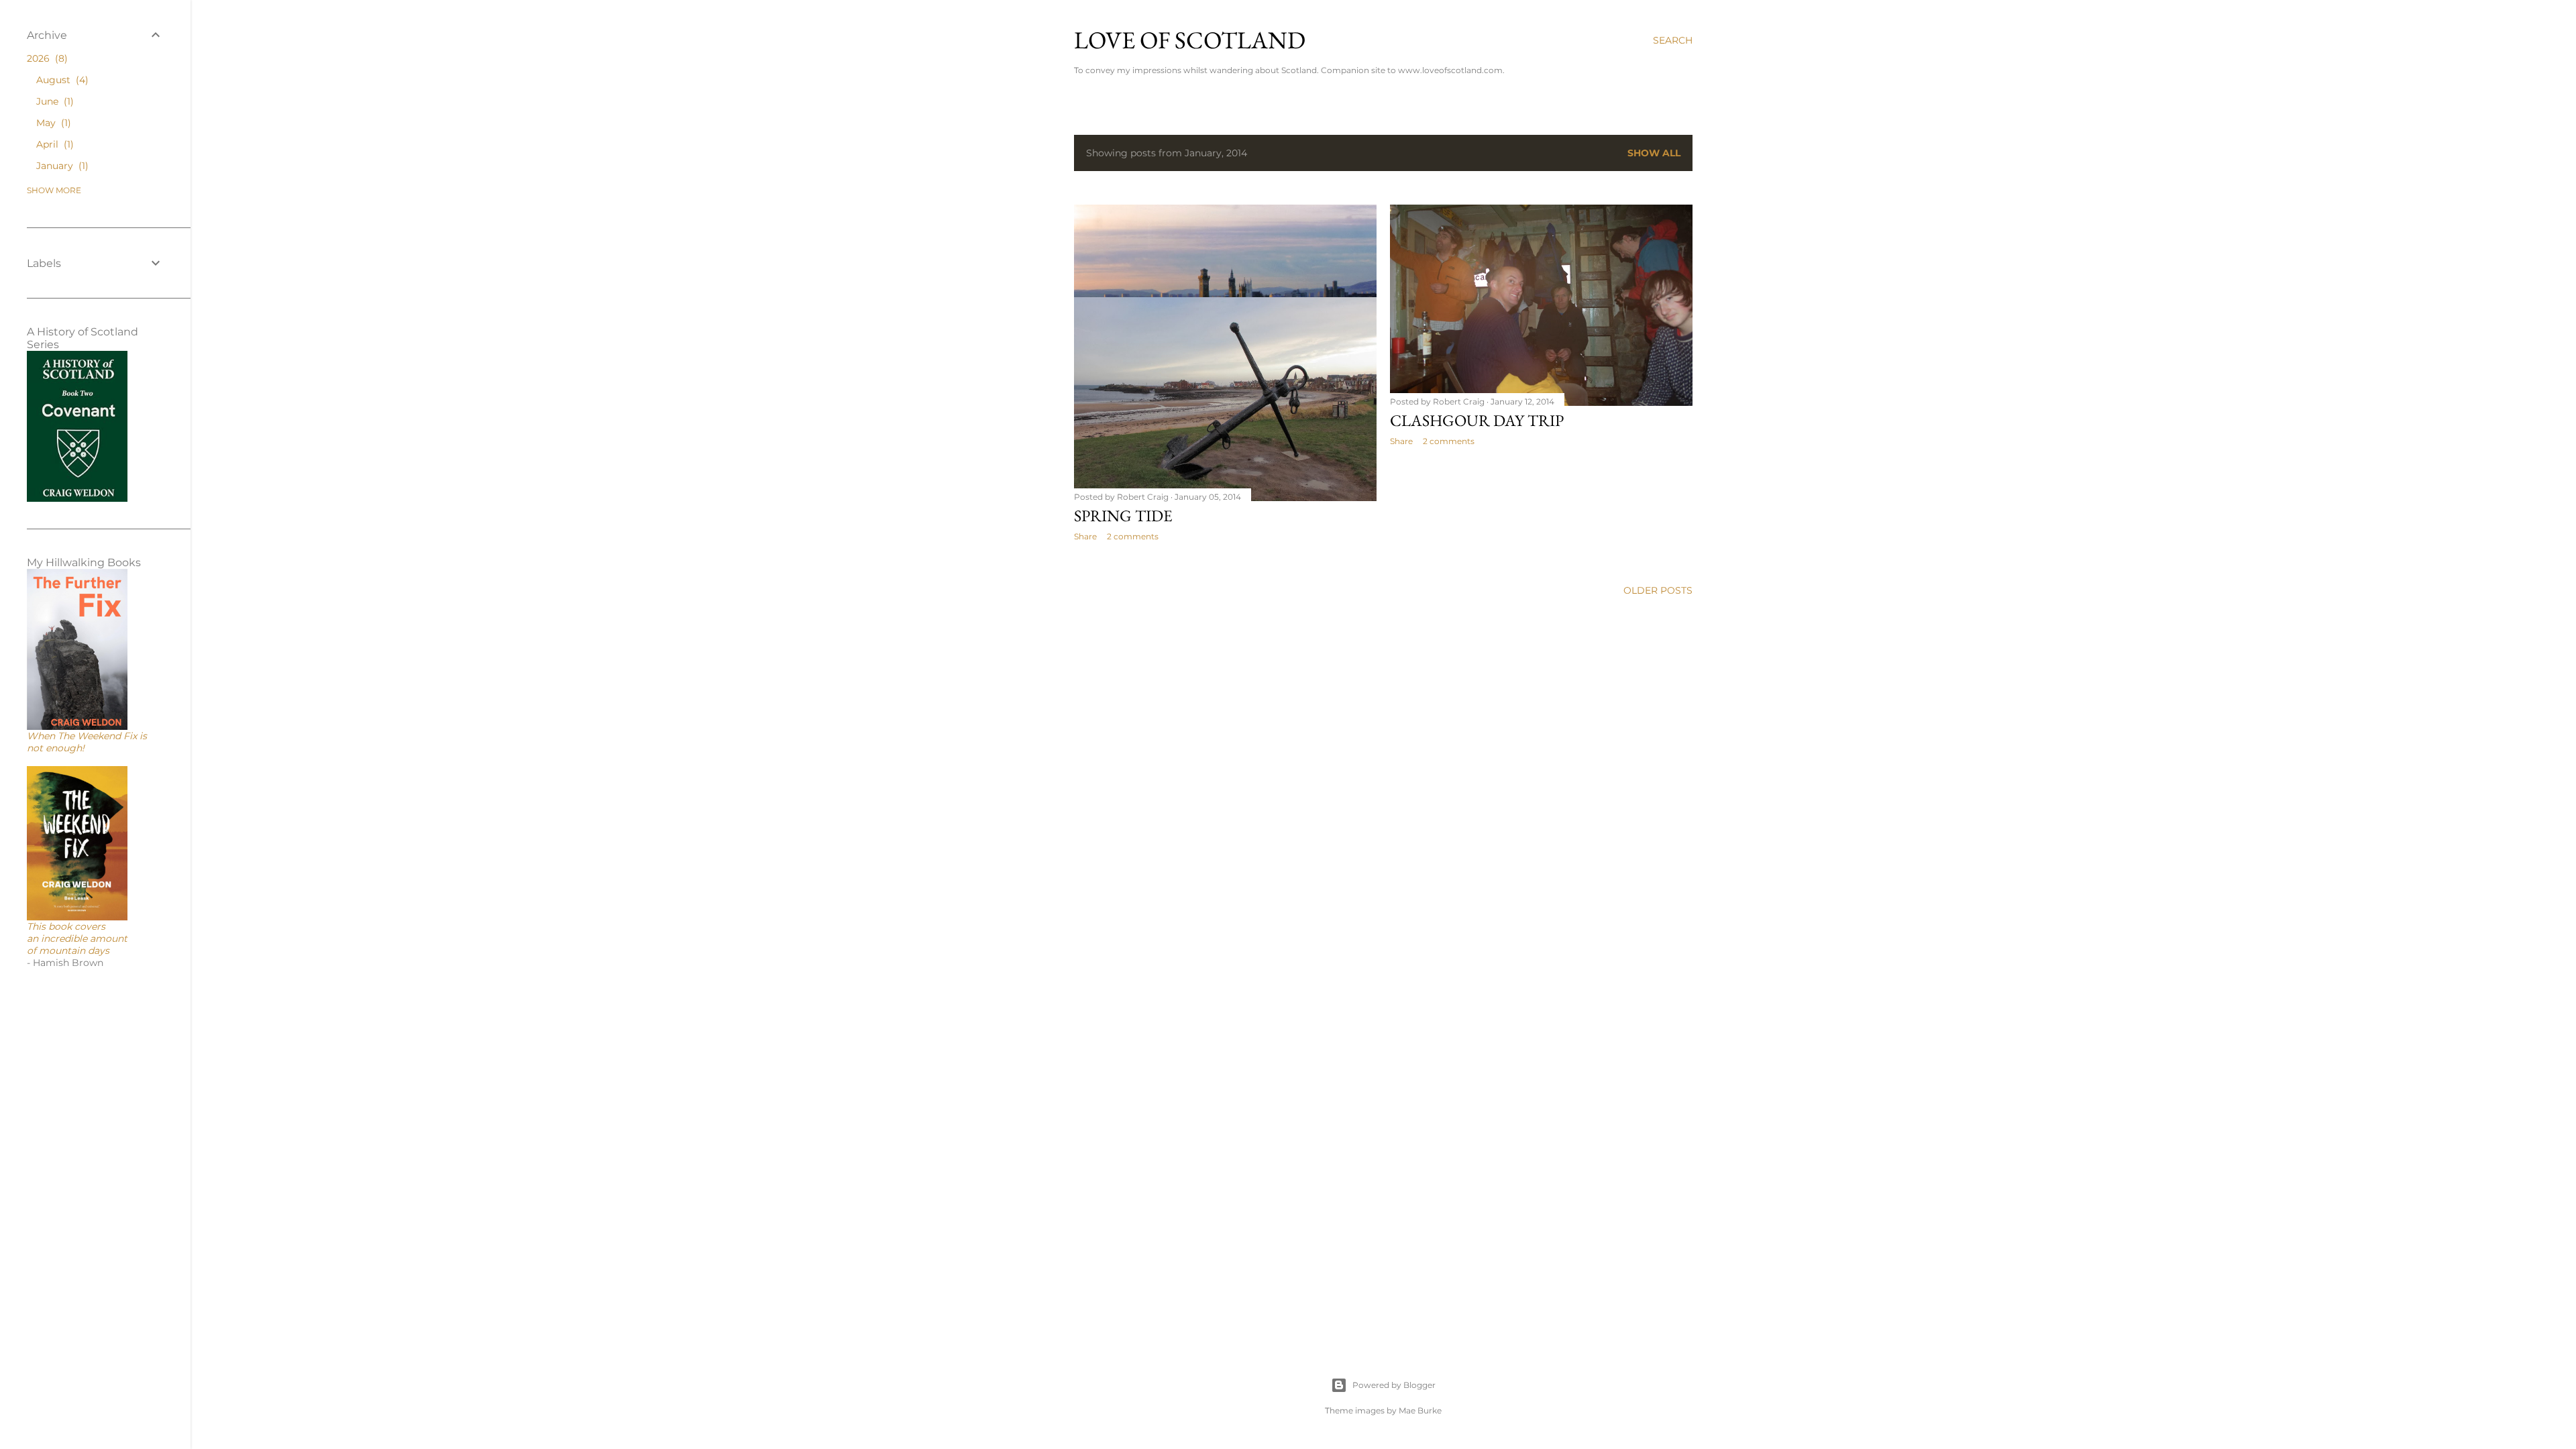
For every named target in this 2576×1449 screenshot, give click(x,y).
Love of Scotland (1190, 40)
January (61, 166)
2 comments (1449, 441)
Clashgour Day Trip (1477, 420)
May (52, 123)
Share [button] (1401, 441)
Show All (1654, 153)
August (61, 80)
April (53, 144)
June (53, 101)
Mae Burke (1420, 1410)
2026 (46, 58)
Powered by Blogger (1394, 1385)
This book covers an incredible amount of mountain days (77, 938)
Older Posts (1658, 590)
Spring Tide (1123, 516)
